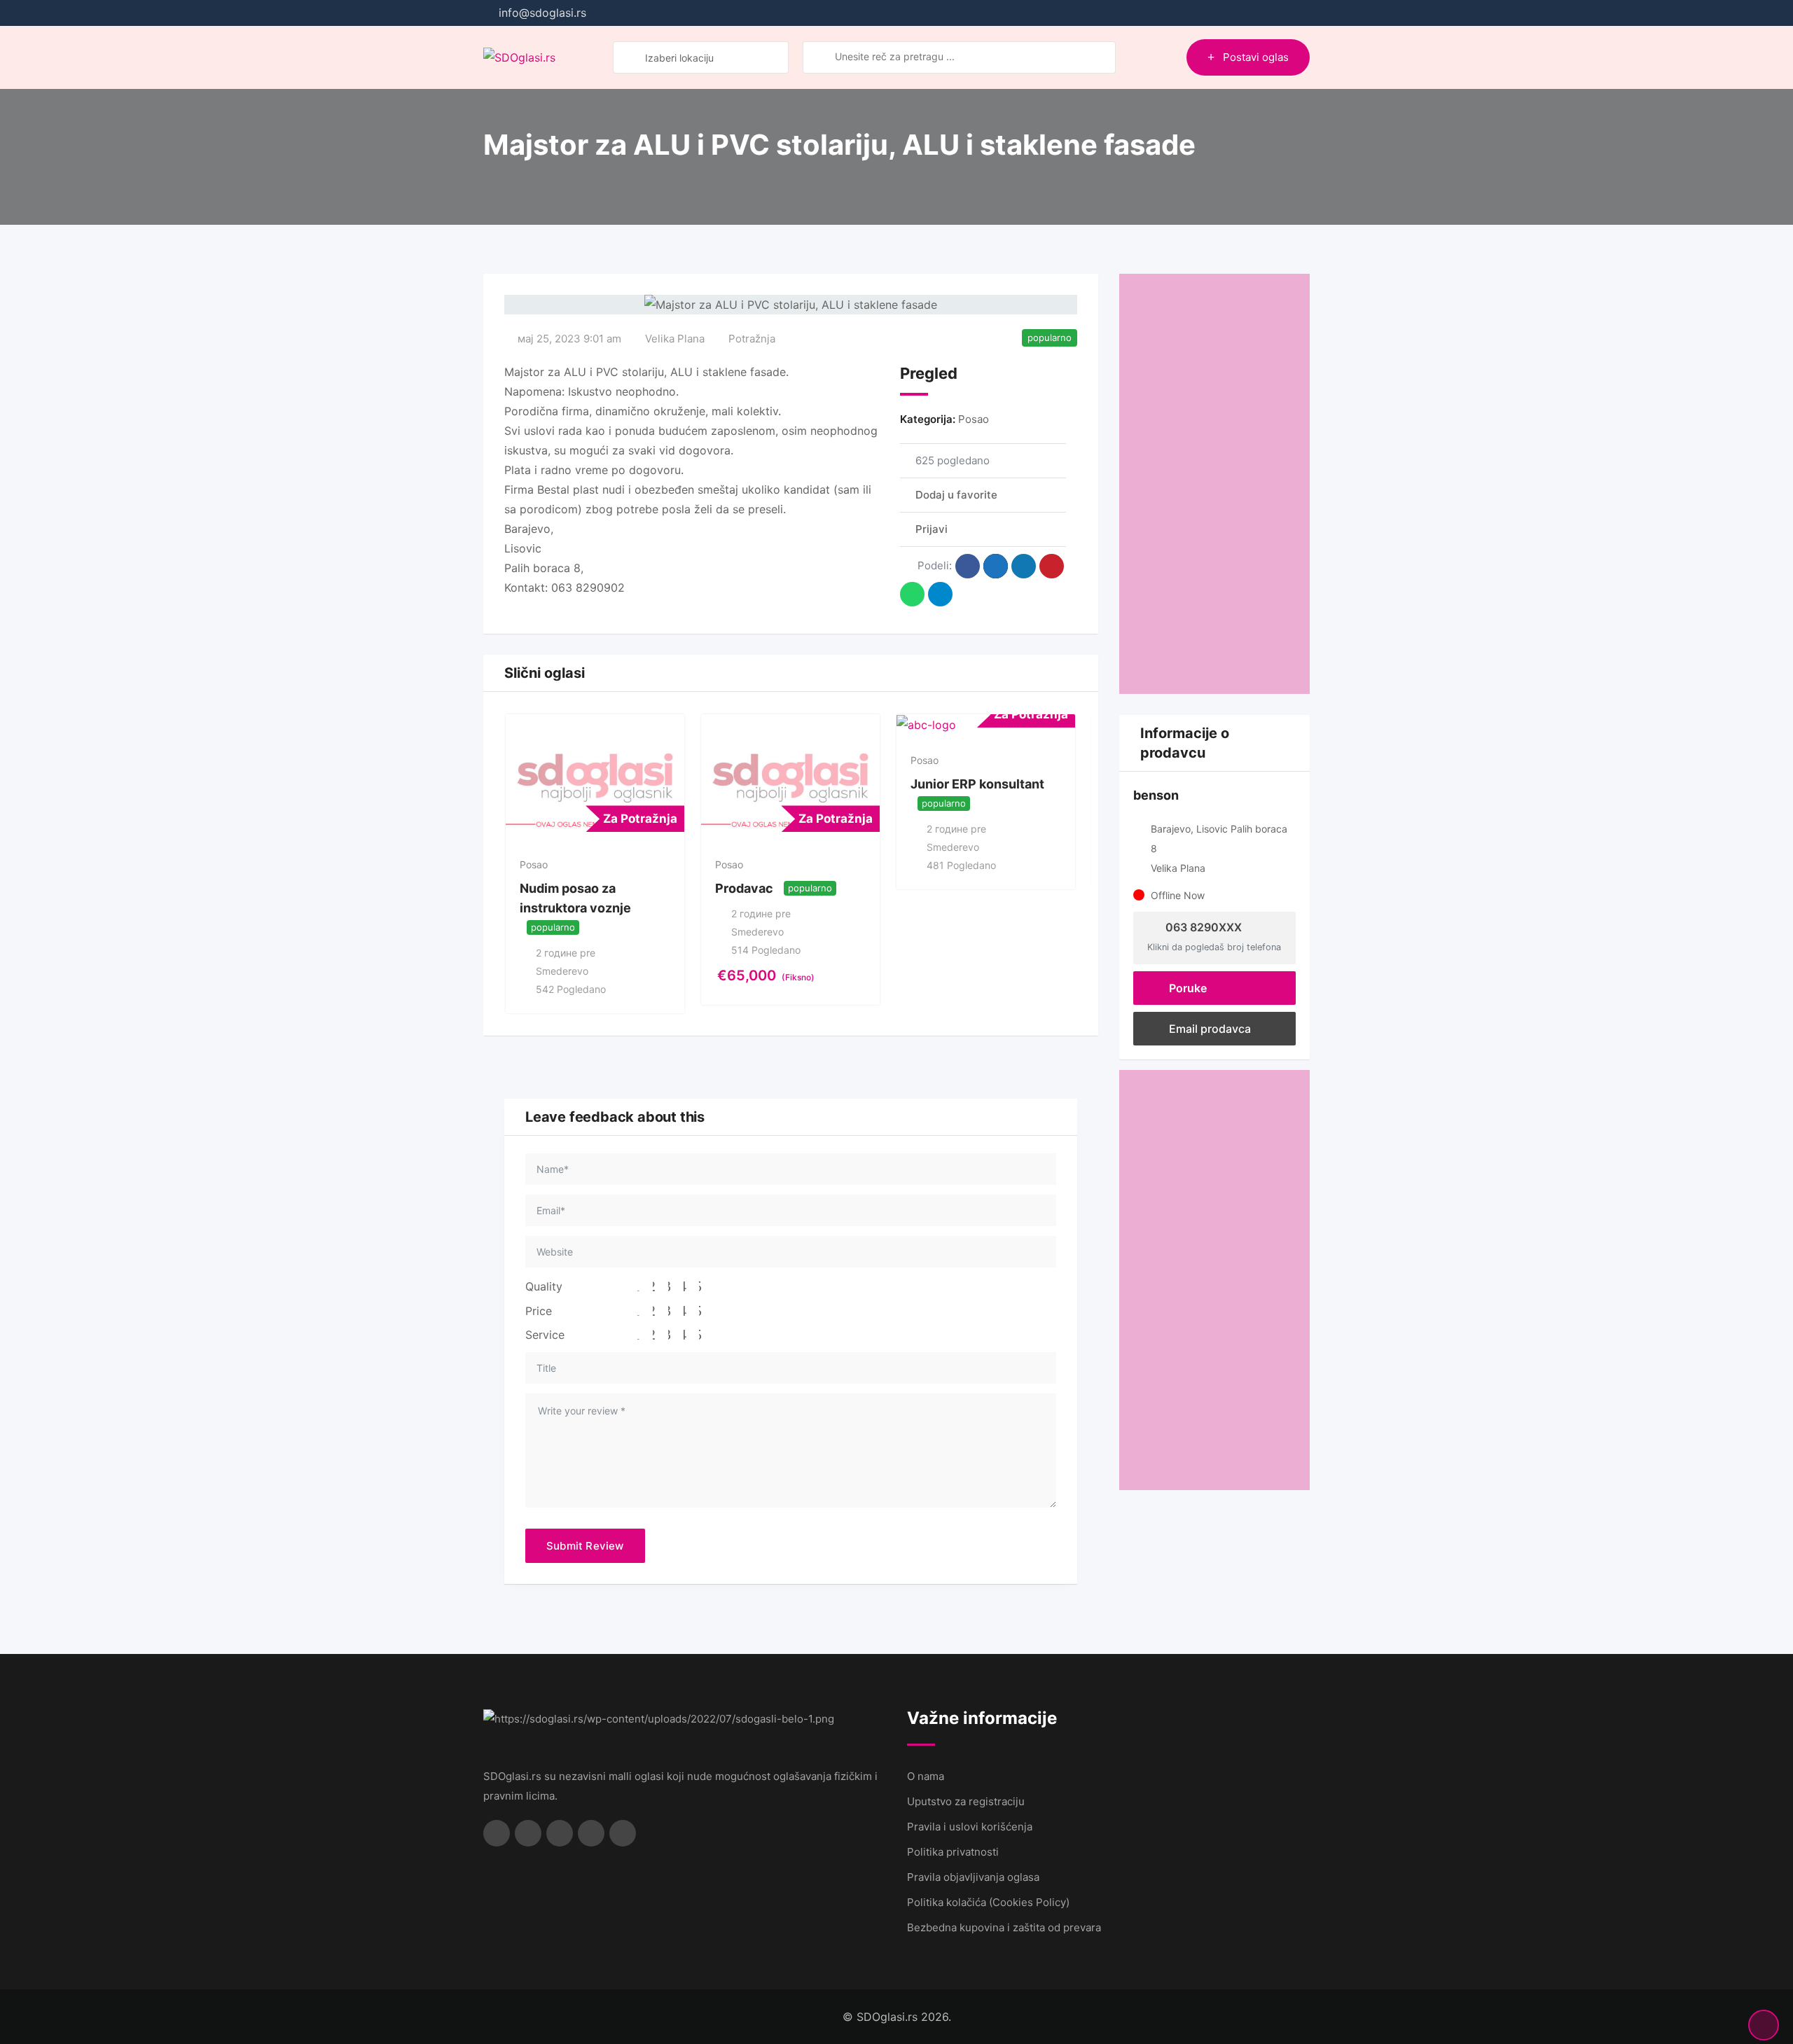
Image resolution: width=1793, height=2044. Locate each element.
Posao (974, 419)
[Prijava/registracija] (1169, 57)
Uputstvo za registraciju (966, 1801)
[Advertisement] (1215, 484)
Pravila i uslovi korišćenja (970, 1827)
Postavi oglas (1256, 57)
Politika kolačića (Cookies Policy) (988, 1902)
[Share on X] (996, 566)
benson (1156, 795)
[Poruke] (1146, 57)
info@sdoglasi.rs (542, 13)
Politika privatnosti (953, 1852)
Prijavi (932, 529)
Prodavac (744, 888)
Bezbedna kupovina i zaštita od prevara (1004, 1927)
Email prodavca (1209, 1029)
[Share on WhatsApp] (912, 594)
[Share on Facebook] (968, 566)
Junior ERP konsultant (977, 784)
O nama (926, 1776)
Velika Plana (675, 339)
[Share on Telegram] (940, 594)
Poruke (1186, 988)
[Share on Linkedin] (1024, 566)
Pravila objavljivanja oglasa (973, 1877)
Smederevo (562, 971)
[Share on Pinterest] (1052, 566)
